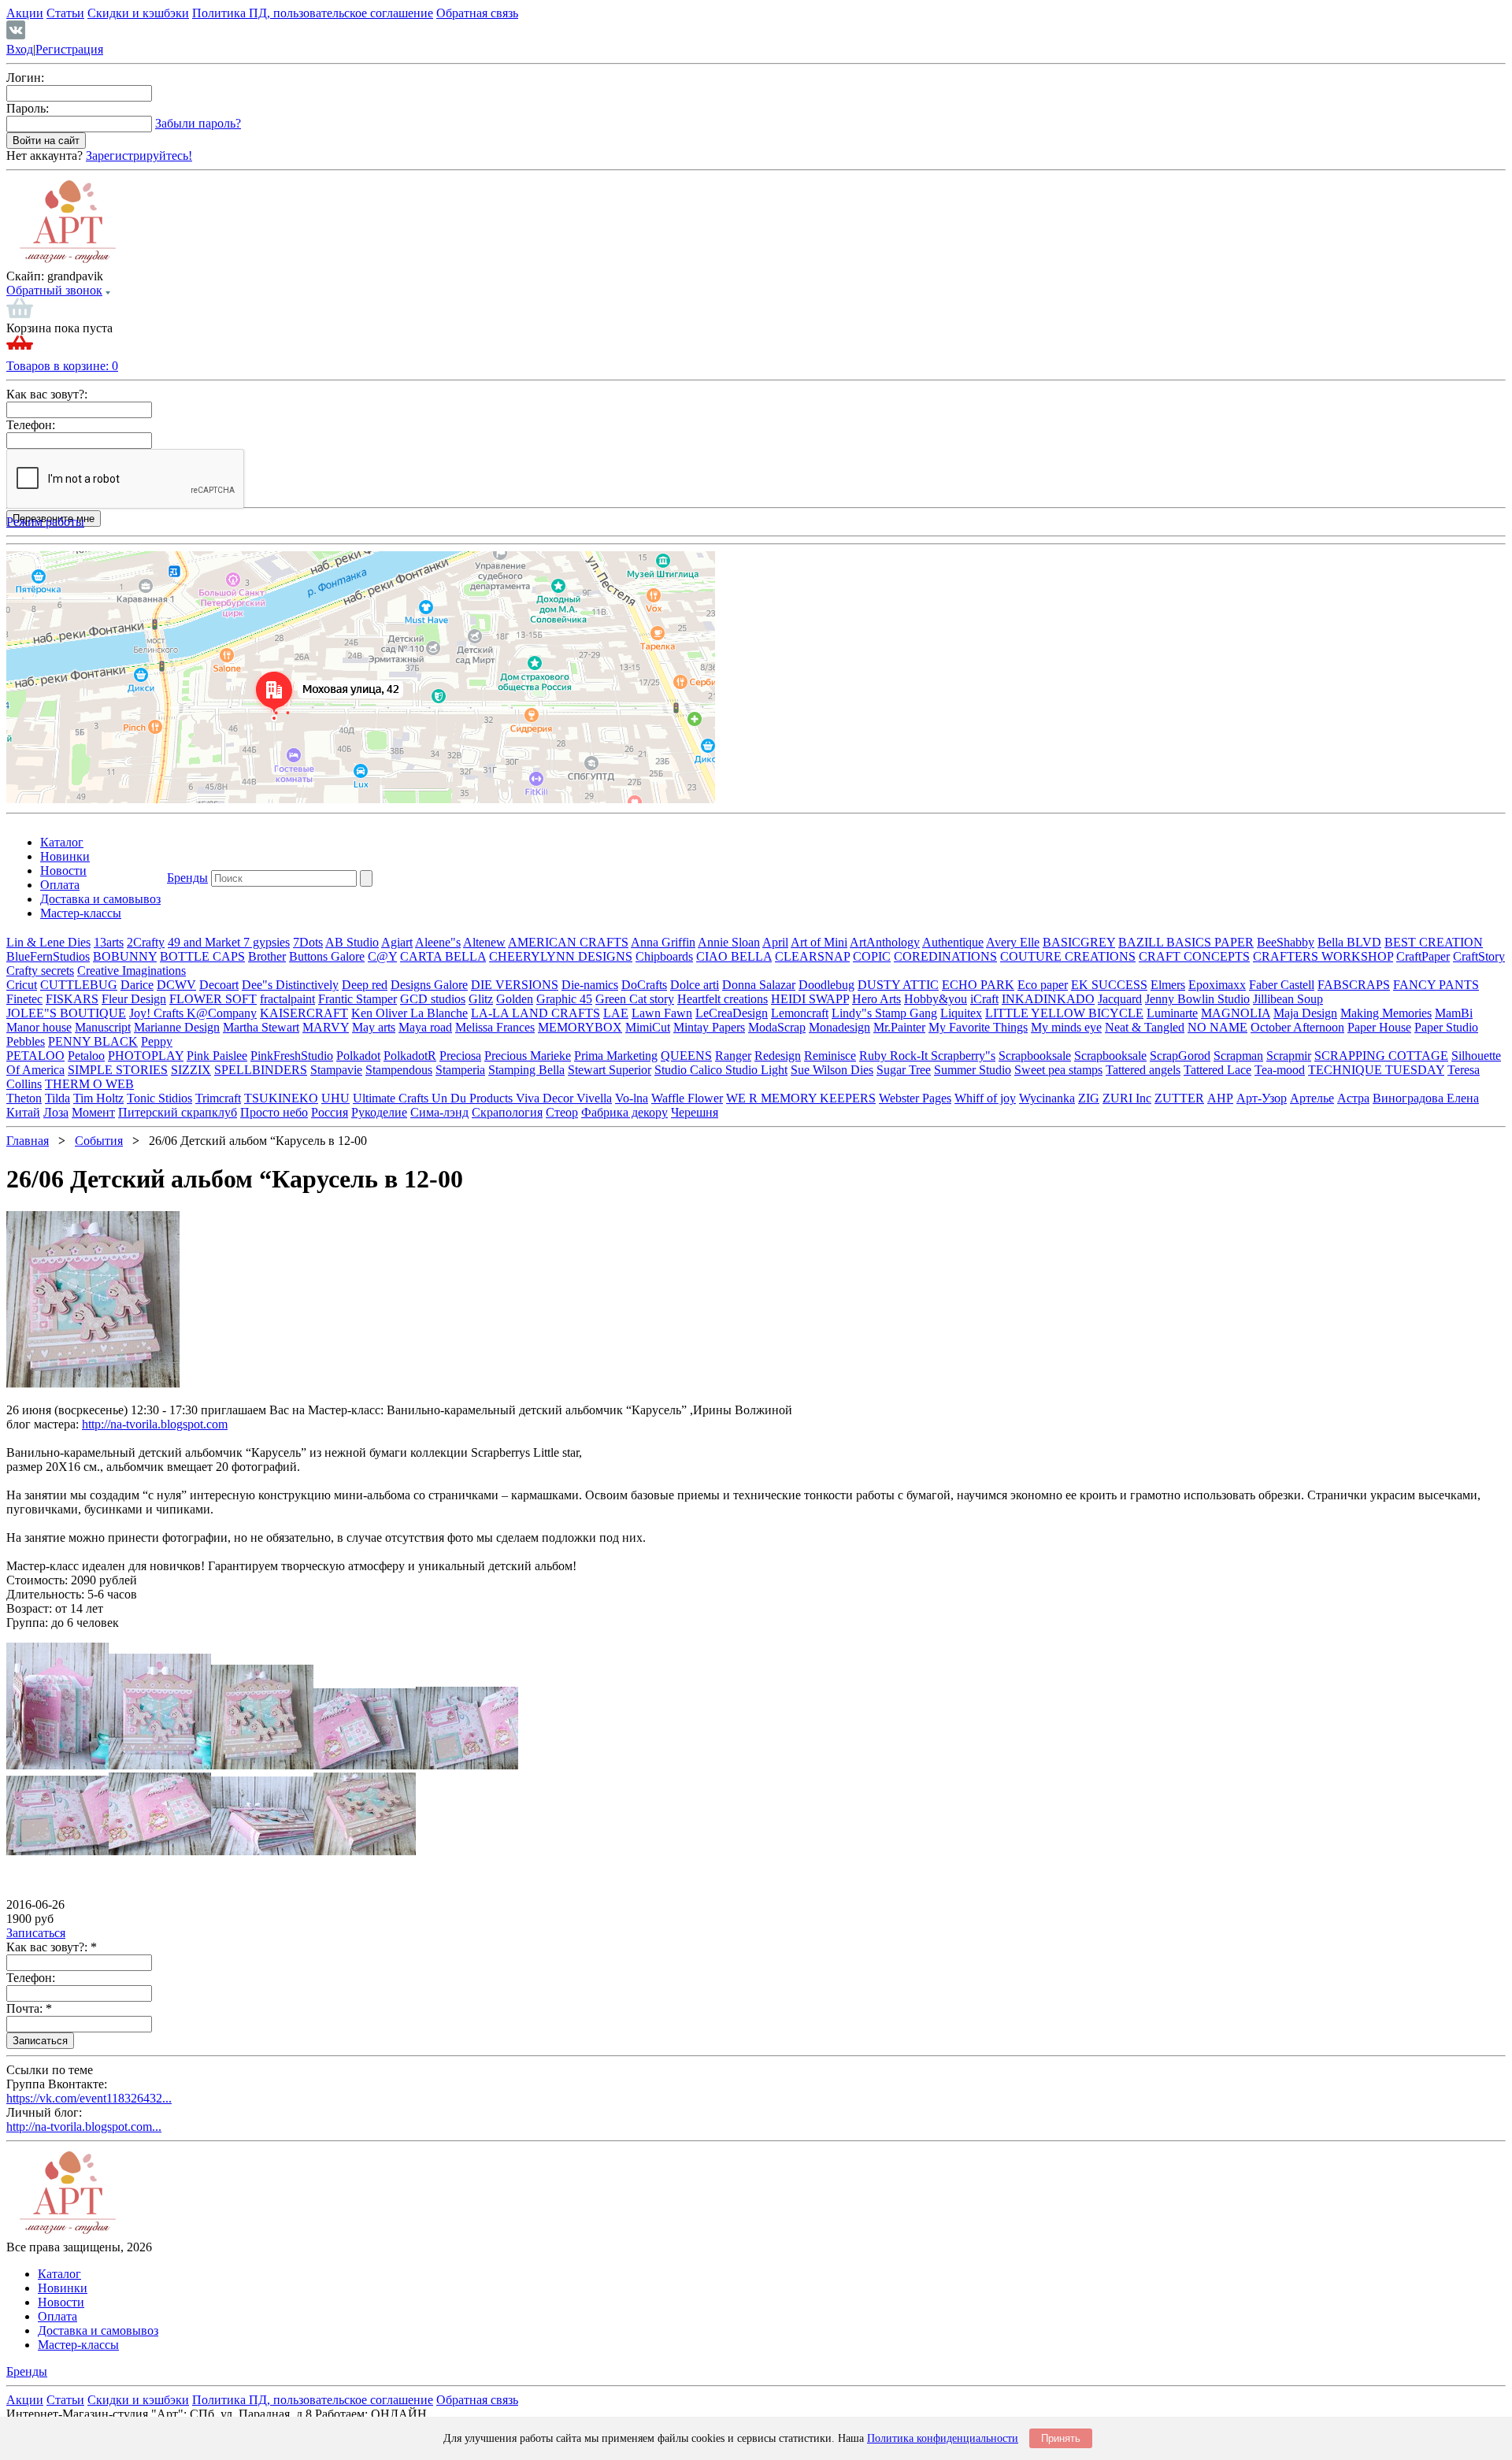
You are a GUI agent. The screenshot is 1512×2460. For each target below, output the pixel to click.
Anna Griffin (663, 942)
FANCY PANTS (1436, 985)
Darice (137, 985)
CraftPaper (1423, 956)
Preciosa (460, 1056)
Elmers (1168, 985)
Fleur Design (134, 999)
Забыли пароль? (198, 123)
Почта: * (29, 2008)
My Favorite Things (978, 1027)
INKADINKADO (1048, 999)
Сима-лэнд (439, 1112)
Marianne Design (177, 1027)
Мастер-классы (81, 913)
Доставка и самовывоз (100, 899)
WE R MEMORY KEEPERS (801, 1098)
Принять (1061, 2438)
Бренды (187, 878)
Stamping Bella (526, 1070)
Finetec (24, 999)
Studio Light (756, 1070)
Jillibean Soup (1288, 999)
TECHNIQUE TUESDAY (1376, 1070)
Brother (267, 956)
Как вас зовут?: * (52, 1947)
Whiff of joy (985, 1098)
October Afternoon (1297, 1027)
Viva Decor (546, 1098)
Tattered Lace (1217, 1070)
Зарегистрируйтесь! (139, 156)
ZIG (1089, 1098)
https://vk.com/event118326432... (89, 2098)
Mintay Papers (709, 1027)
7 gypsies (267, 942)
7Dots (308, 942)
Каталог (62, 842)
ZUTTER (1179, 1098)
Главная (28, 1141)
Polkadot (358, 1056)
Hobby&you (936, 999)
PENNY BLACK (93, 1041)
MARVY (326, 1027)
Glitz (481, 999)
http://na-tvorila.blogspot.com (155, 1424)
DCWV (176, 985)
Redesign (778, 1056)
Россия (330, 1112)
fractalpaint (287, 999)
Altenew (484, 942)
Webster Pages (915, 1098)
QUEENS (686, 1056)
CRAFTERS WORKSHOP (1323, 956)
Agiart (397, 942)
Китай (23, 1112)
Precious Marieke (528, 1056)
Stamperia (460, 1070)
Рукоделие (379, 1112)
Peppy (157, 1041)
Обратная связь (477, 13)
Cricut (22, 985)
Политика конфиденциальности (943, 2438)
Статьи (65, 13)
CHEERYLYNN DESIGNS (561, 956)
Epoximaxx (1217, 985)
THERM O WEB (89, 1084)
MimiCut (648, 1027)
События (99, 1141)
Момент (93, 1112)
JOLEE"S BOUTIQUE (66, 1013)
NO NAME (1217, 1027)
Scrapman (1238, 1056)
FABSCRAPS (1354, 985)
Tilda (57, 1098)
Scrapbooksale (1035, 1056)
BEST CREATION (1434, 942)
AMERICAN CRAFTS (568, 942)
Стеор (562, 1112)
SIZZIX (191, 1070)
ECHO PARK (978, 985)
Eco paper (1043, 985)
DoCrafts (644, 985)
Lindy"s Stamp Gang (884, 1013)
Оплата (60, 885)
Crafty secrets (40, 971)
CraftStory (1479, 956)
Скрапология (507, 1112)
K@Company (222, 1013)
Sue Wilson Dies (832, 1070)
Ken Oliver (381, 1013)
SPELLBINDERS (261, 1070)
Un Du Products (474, 1098)
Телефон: (31, 425)
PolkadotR (410, 1056)
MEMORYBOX (580, 1027)
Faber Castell (1282, 985)
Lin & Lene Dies (48, 942)
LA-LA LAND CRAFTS (535, 1013)
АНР (1220, 1098)
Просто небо (274, 1112)
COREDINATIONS (945, 956)
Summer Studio (973, 1070)
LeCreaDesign (732, 1013)
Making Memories (1386, 1013)
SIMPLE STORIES (118, 1070)
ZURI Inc (1127, 1098)
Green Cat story (635, 999)
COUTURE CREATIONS (1068, 956)
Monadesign (839, 1027)
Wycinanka (1047, 1098)
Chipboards (664, 956)
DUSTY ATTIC (898, 985)
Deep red (365, 985)
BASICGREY (1079, 942)
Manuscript (103, 1027)
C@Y (382, 956)
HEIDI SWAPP (810, 999)
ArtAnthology (885, 942)
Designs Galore (429, 985)
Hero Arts (876, 999)
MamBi (1454, 1013)
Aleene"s (438, 942)
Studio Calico (690, 1070)
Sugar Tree (904, 1070)
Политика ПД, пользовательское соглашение (313, 13)
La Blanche (439, 1013)
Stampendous (399, 1070)
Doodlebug (826, 985)
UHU (335, 1098)
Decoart (219, 985)
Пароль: (28, 108)
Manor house (39, 1027)
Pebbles (26, 1041)
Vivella (594, 1098)
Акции (25, 13)
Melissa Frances (495, 1027)
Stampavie (336, 1070)
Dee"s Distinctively (290, 985)
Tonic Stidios (159, 1098)
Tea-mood (1280, 1070)
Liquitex (961, 1013)
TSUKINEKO (281, 1098)
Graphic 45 (564, 999)
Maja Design (1305, 1013)
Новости (63, 871)
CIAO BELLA (734, 956)
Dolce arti (695, 985)
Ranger (733, 1056)
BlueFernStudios (48, 956)
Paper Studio (1446, 1027)
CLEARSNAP (812, 956)
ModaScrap (777, 1027)
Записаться (36, 1933)
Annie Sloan (729, 942)
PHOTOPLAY (146, 1056)
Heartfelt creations (723, 999)
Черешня (695, 1112)
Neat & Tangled (1145, 1027)
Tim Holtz (98, 1098)
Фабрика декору (624, 1112)
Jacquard (1120, 999)
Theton (24, 1098)
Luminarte (1172, 1013)
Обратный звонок (54, 290)
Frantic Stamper (358, 999)
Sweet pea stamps (1058, 1070)
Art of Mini (819, 942)
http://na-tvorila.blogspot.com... (84, 2127)
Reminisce (830, 1056)
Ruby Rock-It (895, 1056)
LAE (616, 1013)
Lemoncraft (800, 1013)
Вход (20, 49)
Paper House (1379, 1027)
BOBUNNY (125, 956)
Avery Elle (1013, 942)
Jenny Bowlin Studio (1197, 999)
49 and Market (206, 942)
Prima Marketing (616, 1056)
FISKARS (72, 999)
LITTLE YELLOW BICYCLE (1064, 1013)
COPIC (872, 956)
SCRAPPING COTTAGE (1381, 1056)
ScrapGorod (1180, 1056)
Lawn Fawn (662, 1013)
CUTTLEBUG (79, 985)
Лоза (56, 1112)
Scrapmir (1289, 1056)
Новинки (65, 856)
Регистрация (69, 49)
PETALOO (35, 1056)
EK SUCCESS (1109, 985)
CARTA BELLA (443, 956)
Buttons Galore (327, 956)
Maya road (425, 1027)
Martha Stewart (261, 1027)
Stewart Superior (610, 1070)
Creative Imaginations (132, 971)
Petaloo (86, 1056)
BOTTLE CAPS (202, 956)
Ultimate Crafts (392, 1098)
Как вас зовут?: (47, 394)
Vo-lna (632, 1098)
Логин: (25, 78)
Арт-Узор (1262, 1098)
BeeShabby (1286, 942)
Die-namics (590, 985)
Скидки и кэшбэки (138, 13)
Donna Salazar (759, 985)
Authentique (953, 942)
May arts (374, 1027)
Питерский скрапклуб (178, 1112)
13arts (109, 942)
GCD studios (433, 999)
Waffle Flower (687, 1098)
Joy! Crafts (158, 1013)
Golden (515, 999)
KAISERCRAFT (304, 1013)
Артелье (1312, 1098)
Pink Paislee (217, 1056)
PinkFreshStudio (292, 1056)
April (775, 942)
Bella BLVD (1349, 942)
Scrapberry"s (963, 1056)
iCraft (984, 999)
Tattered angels (1143, 1070)
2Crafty (146, 942)
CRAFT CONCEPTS (1194, 956)
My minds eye (1066, 1027)
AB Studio (352, 942)
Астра (1353, 1098)
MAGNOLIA (1236, 1013)
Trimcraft (218, 1098)
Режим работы (45, 522)
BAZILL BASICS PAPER (1186, 942)
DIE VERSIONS (515, 985)
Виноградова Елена (1426, 1098)
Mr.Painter (899, 1027)
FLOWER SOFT (213, 999)
